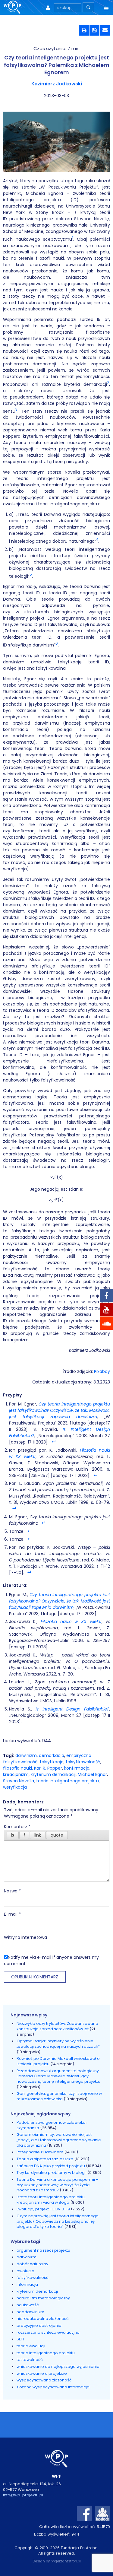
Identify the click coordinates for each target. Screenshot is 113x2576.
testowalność (30, 2360)
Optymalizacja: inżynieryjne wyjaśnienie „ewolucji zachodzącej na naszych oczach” (58, 2044)
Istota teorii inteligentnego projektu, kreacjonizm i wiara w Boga (51, 2200)
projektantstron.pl (66, 2561)
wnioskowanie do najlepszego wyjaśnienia (58, 2366)
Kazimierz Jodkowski (57, 84)
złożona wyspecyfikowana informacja (53, 2387)
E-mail (12, 1914)
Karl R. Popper (48, 1768)
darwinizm (26, 1755)
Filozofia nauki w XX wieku (71, 1622)
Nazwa (12, 1891)
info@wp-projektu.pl (23, 2495)
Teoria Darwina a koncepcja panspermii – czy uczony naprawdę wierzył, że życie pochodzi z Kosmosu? (58, 2185)
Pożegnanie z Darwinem (40, 2152)
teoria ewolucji (31, 2346)
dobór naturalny (32, 2264)
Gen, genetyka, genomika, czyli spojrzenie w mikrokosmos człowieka (59, 2096)
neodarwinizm (30, 2312)
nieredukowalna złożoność (43, 2319)
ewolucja (25, 2271)
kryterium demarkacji (53, 1774)
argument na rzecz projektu (43, 2250)
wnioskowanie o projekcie (42, 2373)
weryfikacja (15, 1787)
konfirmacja (77, 1768)
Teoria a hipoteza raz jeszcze (45, 2159)
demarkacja (52, 1755)
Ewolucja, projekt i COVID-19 (43, 2209)
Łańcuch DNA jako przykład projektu (51, 2166)
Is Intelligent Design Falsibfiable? (72, 1709)
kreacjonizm (16, 1774)
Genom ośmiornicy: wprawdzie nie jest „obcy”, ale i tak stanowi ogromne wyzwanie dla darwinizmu (59, 2140)
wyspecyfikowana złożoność (44, 2380)
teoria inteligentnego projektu (67, 1781)
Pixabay (102, 1371)
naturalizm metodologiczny (43, 2298)
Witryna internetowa (25, 1937)
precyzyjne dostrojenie (39, 2325)
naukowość (28, 2305)
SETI (20, 2339)
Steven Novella (19, 1781)
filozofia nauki (17, 1768)
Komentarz (17, 1827)
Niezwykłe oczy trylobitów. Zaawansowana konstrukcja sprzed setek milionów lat (57, 2026)
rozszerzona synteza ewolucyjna (48, 2332)
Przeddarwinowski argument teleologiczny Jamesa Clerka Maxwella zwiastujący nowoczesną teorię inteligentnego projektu (58, 2076)
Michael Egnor (92, 1774)
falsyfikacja (52, 1762)
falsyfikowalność (83, 1762)
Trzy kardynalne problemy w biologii (52, 2173)
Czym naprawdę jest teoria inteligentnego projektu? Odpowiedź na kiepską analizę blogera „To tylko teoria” (58, 2221)
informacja (27, 2284)
